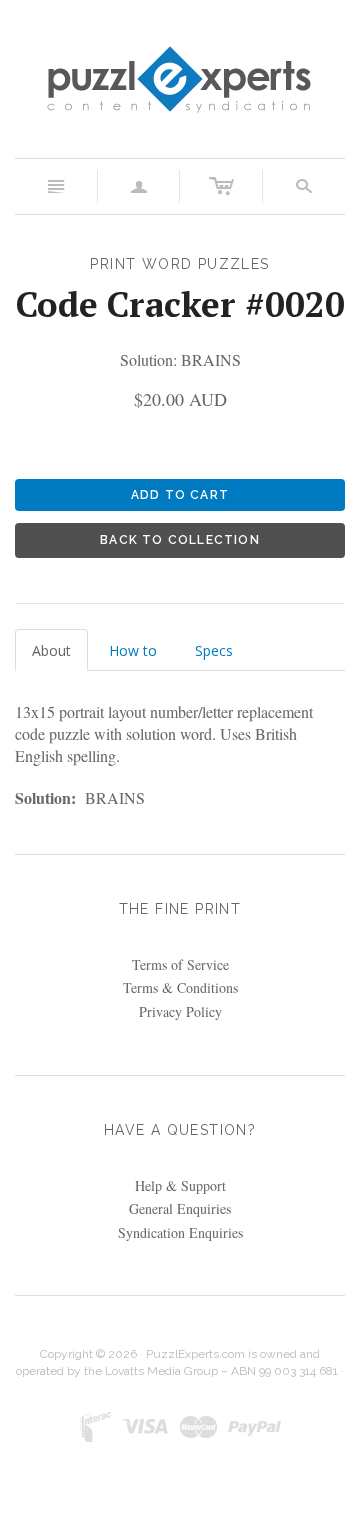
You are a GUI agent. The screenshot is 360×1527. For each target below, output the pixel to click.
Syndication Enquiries (180, 1232)
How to (133, 650)
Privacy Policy (180, 1011)
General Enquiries (180, 1208)
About (51, 650)
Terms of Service (180, 964)
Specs (214, 650)
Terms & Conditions (180, 987)
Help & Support (180, 1185)
